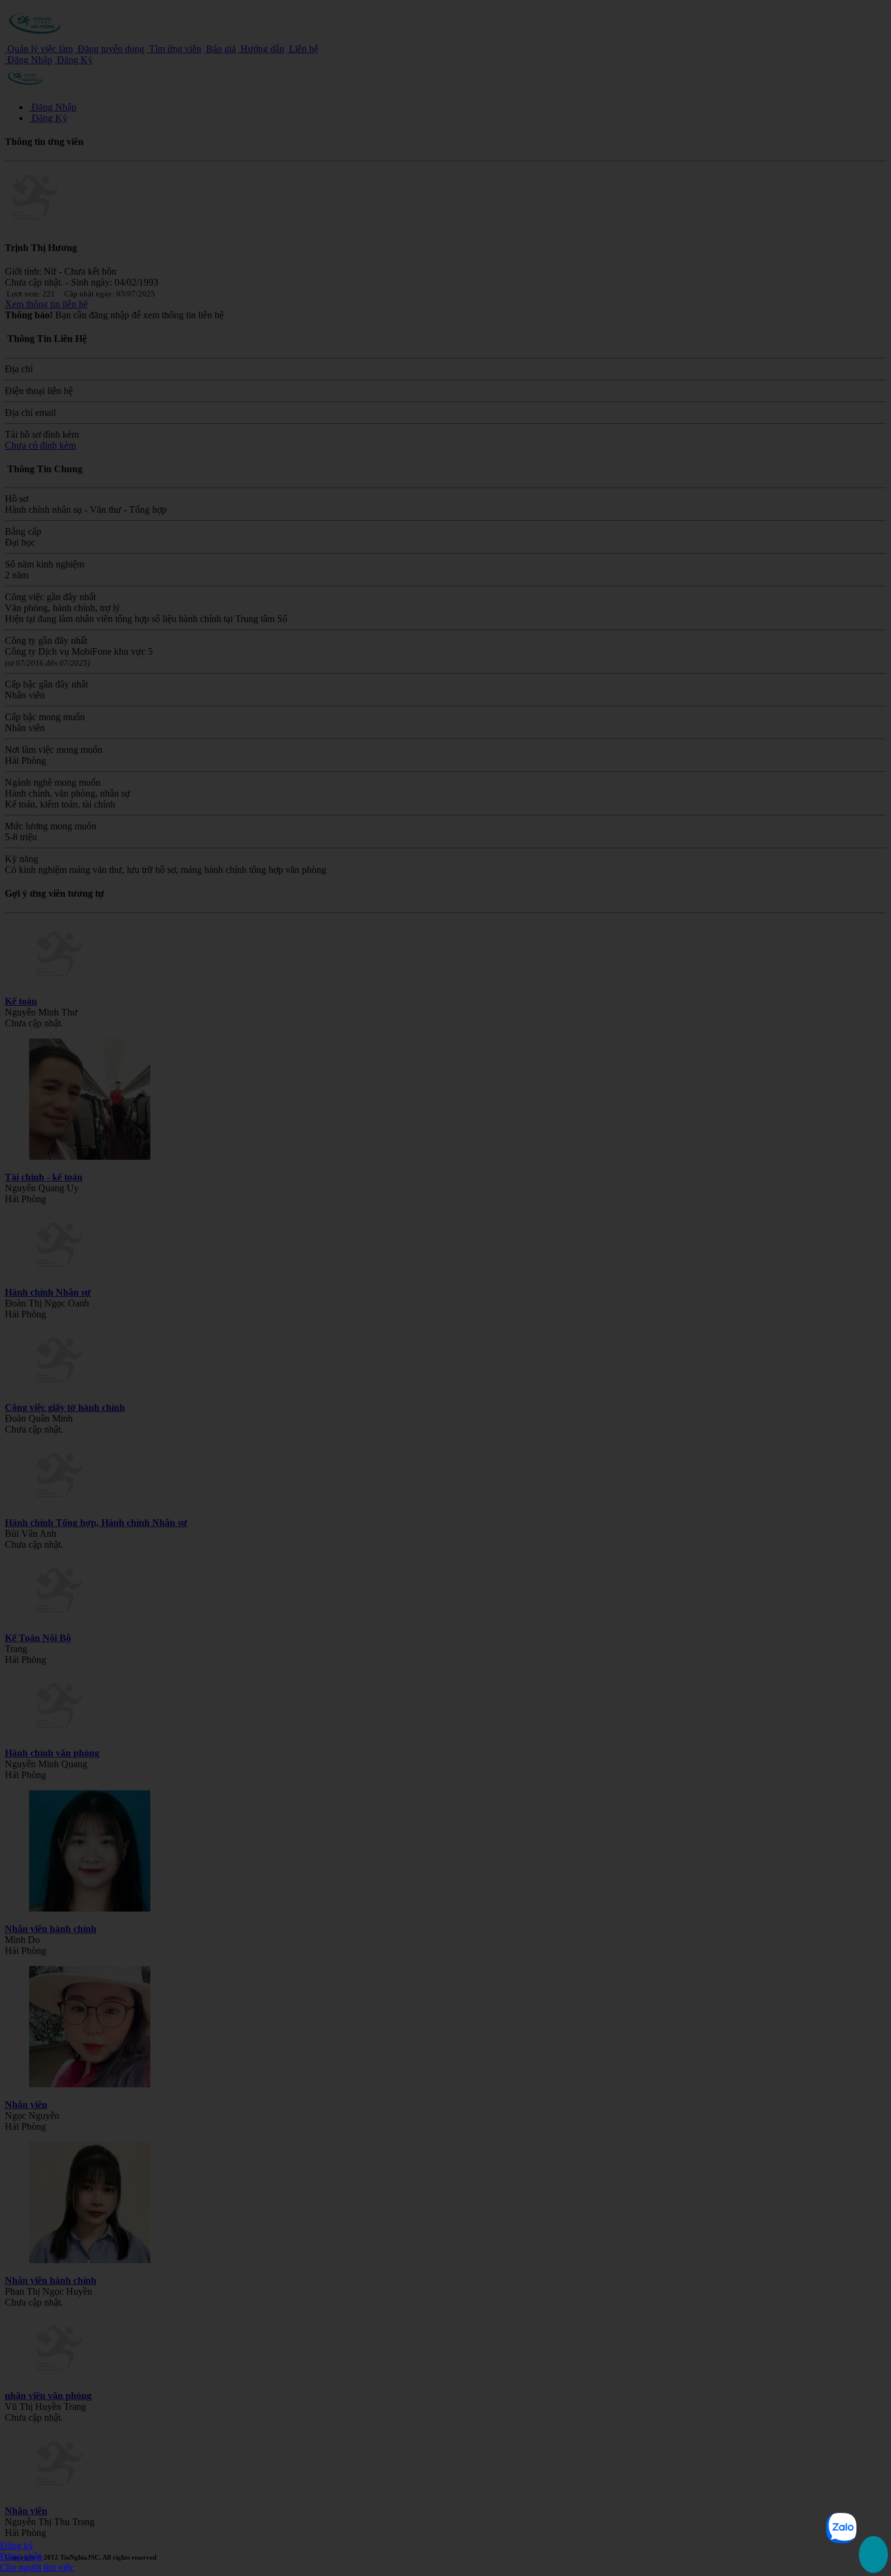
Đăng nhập (21, 2556)
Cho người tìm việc (37, 2567)
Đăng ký (17, 2545)
